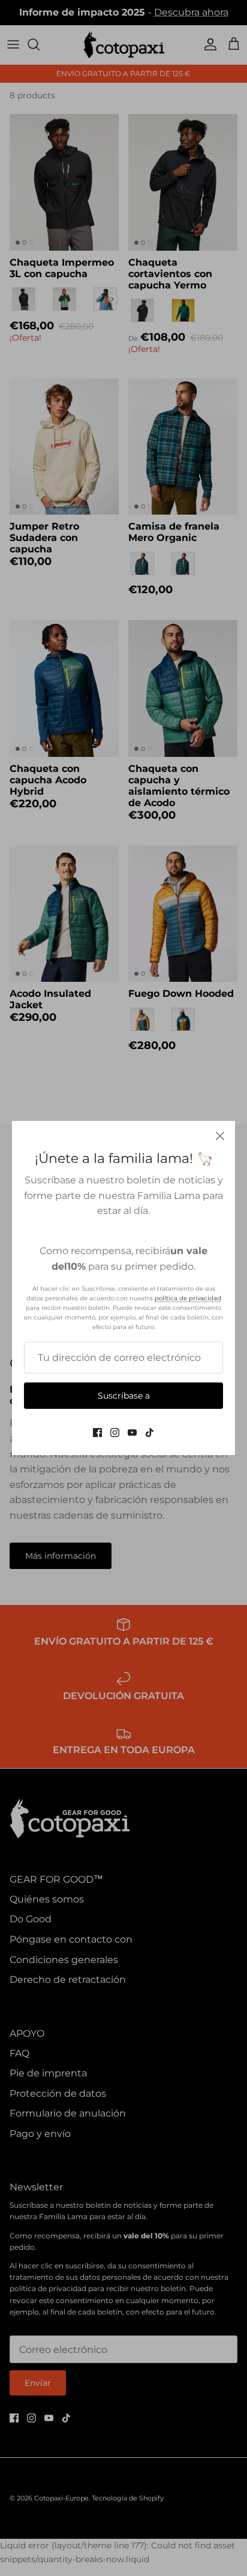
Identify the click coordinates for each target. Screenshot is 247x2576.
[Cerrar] (220, 1136)
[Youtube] (132, 1433)
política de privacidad (188, 1298)
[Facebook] (97, 1433)
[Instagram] (115, 1433)
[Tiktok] (150, 1433)
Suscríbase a (124, 1396)
